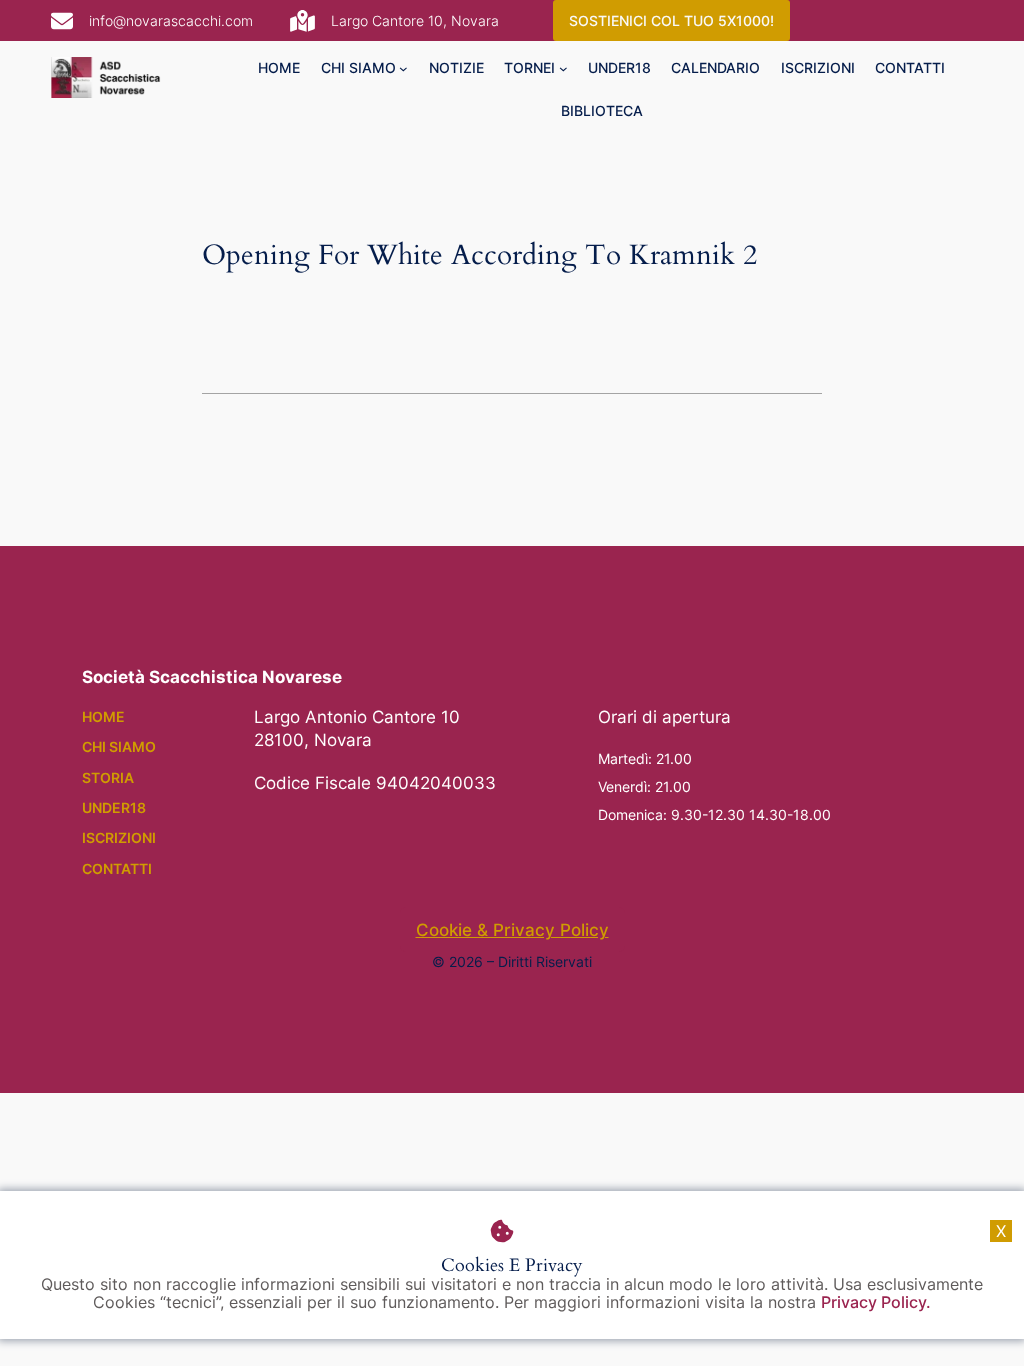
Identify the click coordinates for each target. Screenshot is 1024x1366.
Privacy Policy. (876, 1302)
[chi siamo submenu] (403, 68)
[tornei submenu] (563, 68)
